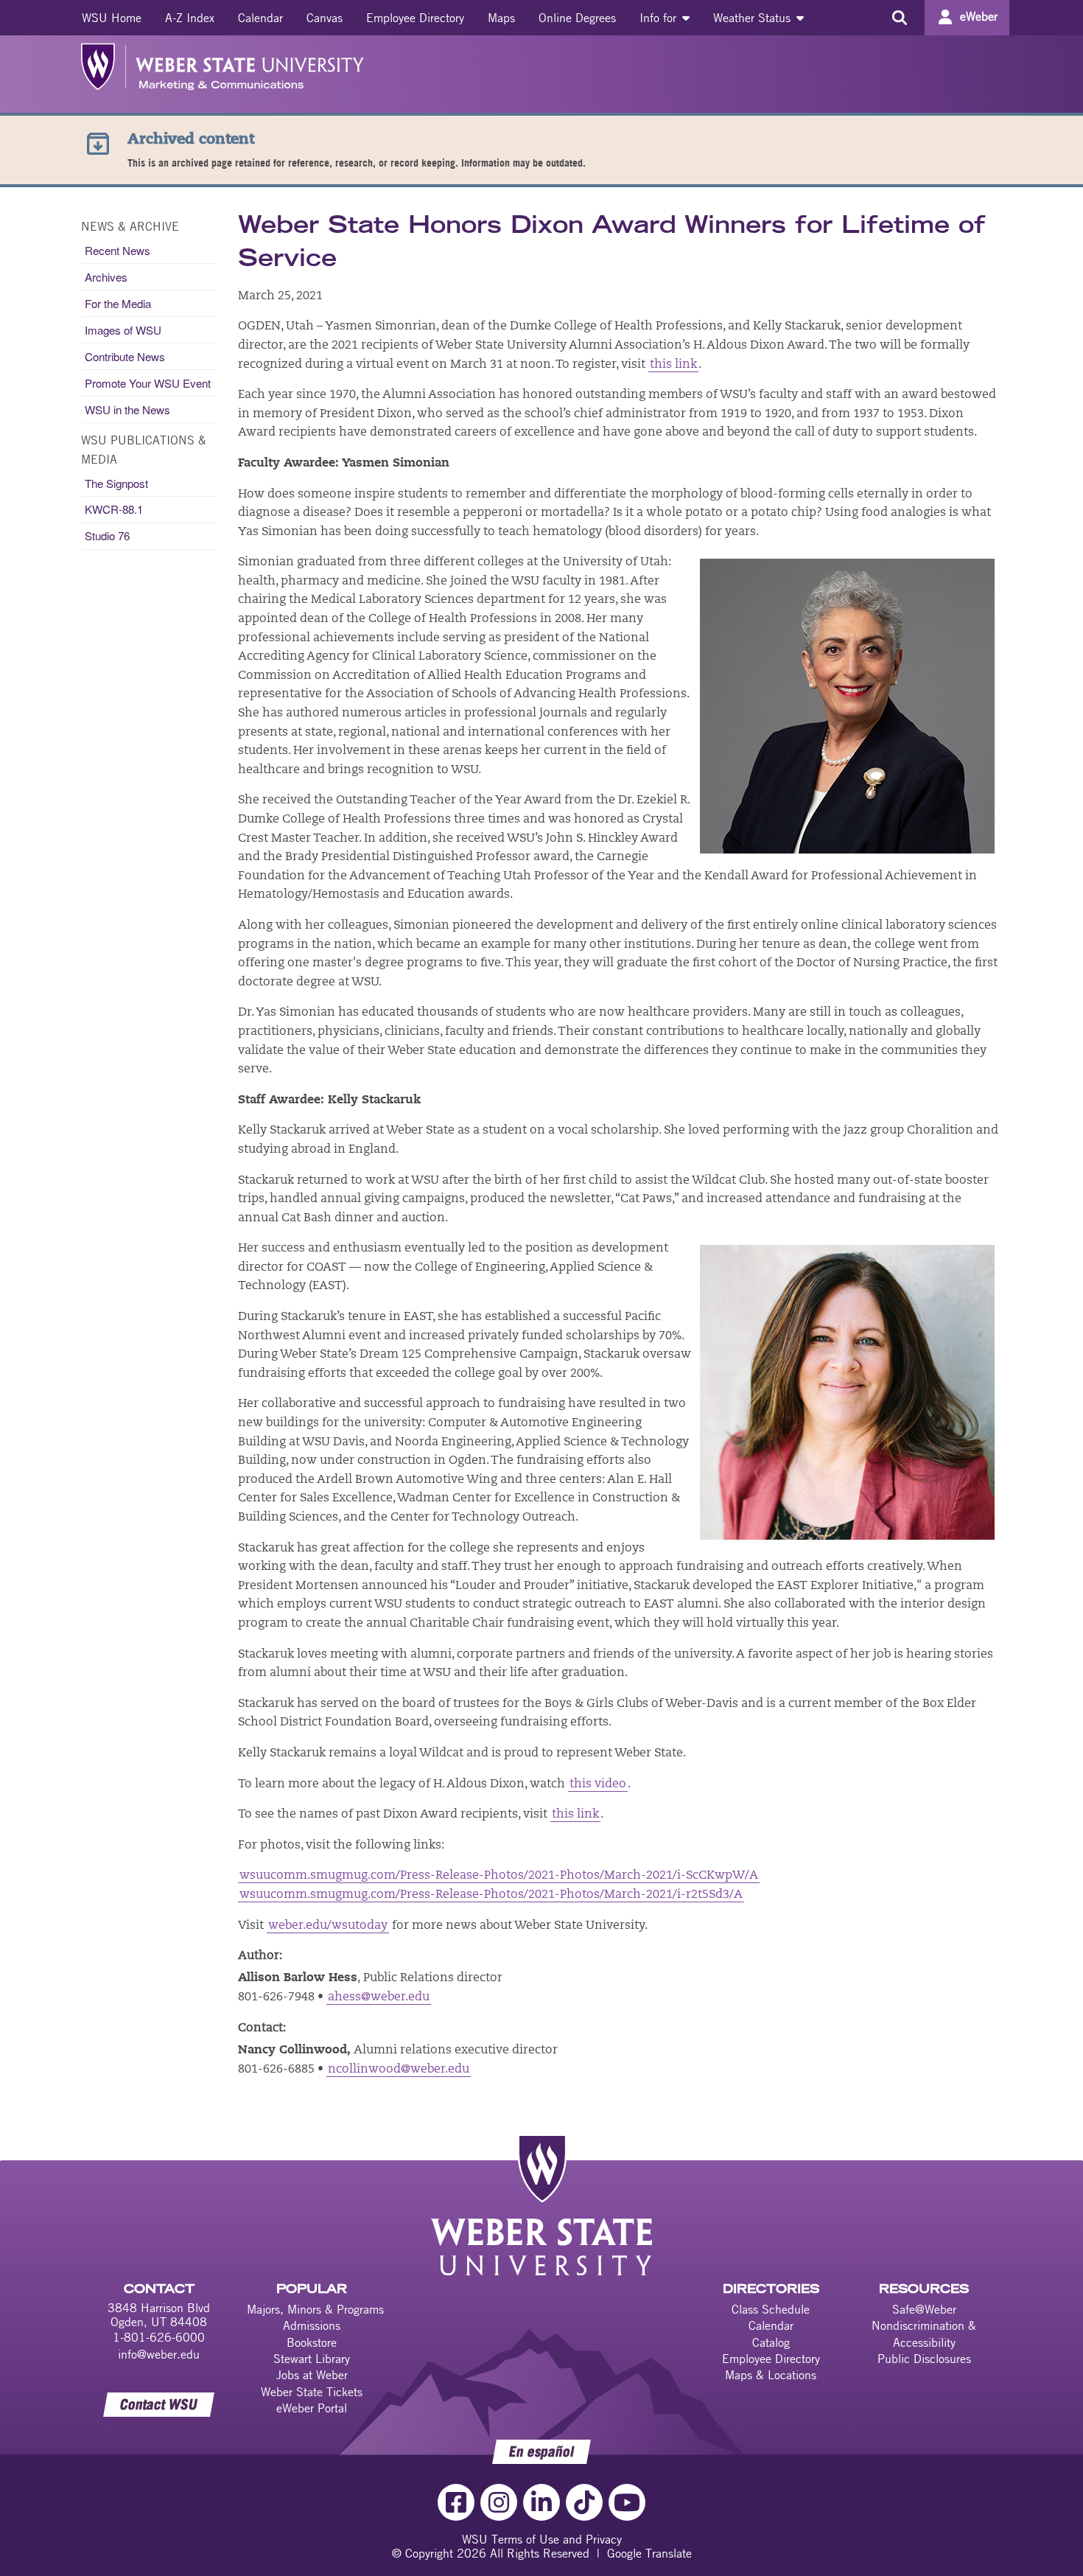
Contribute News (125, 356)
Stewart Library (312, 2359)
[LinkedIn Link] (541, 2502)
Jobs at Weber (312, 2375)
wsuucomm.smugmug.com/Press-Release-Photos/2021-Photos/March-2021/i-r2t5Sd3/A (491, 1895)
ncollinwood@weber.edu (399, 2070)
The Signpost (116, 483)
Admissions (312, 2325)
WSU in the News (127, 409)
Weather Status (754, 18)
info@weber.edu (159, 2354)
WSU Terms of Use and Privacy (542, 2539)
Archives (106, 277)
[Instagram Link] (499, 2502)
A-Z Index (190, 18)
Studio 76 (107, 535)
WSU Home (112, 18)
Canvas (325, 18)
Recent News (118, 250)
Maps (501, 18)
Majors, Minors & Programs (315, 2309)
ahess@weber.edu (379, 1997)
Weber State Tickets (312, 2392)
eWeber (979, 16)
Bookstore (312, 2342)
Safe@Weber (924, 2309)
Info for (660, 18)
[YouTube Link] (627, 2502)
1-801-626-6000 (159, 2337)
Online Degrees (577, 18)
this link (673, 365)
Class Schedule (771, 2309)
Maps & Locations (771, 2375)
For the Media (118, 303)
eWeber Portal (312, 2408)
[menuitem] (112, 18)
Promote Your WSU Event (148, 383)
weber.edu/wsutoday (328, 1926)
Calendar (260, 18)
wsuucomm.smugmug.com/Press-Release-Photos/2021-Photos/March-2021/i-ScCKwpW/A (499, 1876)
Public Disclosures (924, 2359)
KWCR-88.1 (114, 509)
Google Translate (649, 2553)
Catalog (771, 2342)
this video (598, 1784)
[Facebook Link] (456, 2502)
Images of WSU (123, 330)
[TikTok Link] (584, 2502)
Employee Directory (415, 18)
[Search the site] (899, 18)
